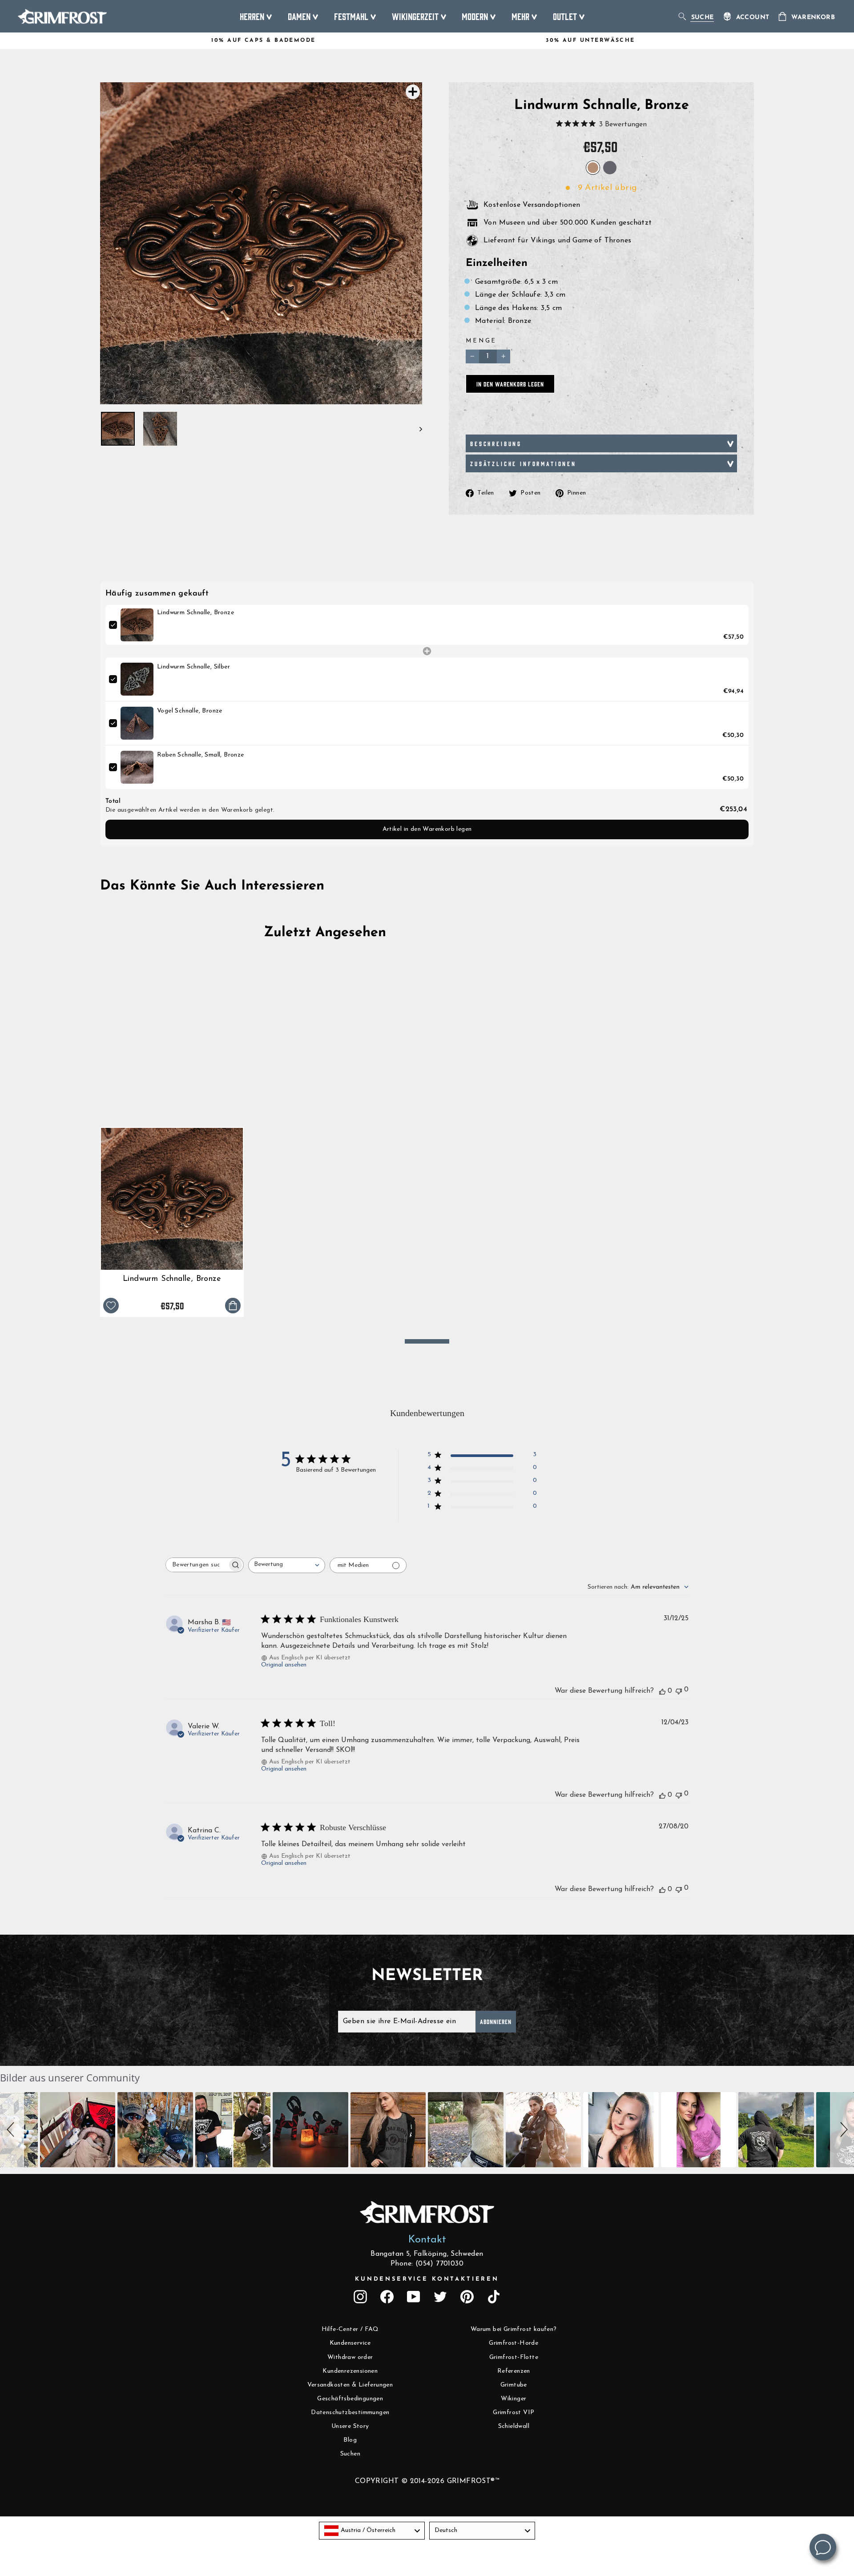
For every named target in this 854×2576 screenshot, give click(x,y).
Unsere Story (350, 2426)
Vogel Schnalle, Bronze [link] (190, 711)
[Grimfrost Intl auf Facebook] (387, 2297)
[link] (137, 625)
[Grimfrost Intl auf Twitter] (440, 2297)
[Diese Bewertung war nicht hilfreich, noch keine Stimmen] (679, 1690)
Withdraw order (350, 2357)
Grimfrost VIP (514, 2413)
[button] (12, 2130)
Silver (610, 168)
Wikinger (514, 2399)
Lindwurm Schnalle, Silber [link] (193, 667)
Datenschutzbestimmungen (350, 2413)
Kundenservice (350, 2343)
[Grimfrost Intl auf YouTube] (414, 2297)
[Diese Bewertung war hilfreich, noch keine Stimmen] (662, 1691)
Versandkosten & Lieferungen (350, 2385)
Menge (481, 341)
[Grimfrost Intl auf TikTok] (494, 2297)
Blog (350, 2440)
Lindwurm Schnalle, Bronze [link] (195, 613)
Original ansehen (284, 1665)
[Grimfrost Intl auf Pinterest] (467, 2297)
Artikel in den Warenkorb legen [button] (427, 829)
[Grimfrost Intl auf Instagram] (360, 2297)
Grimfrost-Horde (514, 2343)
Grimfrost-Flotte (514, 2357)
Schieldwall (514, 2426)
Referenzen (514, 2371)
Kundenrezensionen (350, 2371)
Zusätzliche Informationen (523, 463)
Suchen (350, 2454)
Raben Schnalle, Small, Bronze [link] (201, 755)
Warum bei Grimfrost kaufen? (514, 2329)
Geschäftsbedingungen (350, 2399)
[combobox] (287, 1565)
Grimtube (514, 2385)
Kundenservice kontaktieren (427, 2279)
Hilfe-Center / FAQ (350, 2329)
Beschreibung (496, 443)
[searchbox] (197, 1565)
